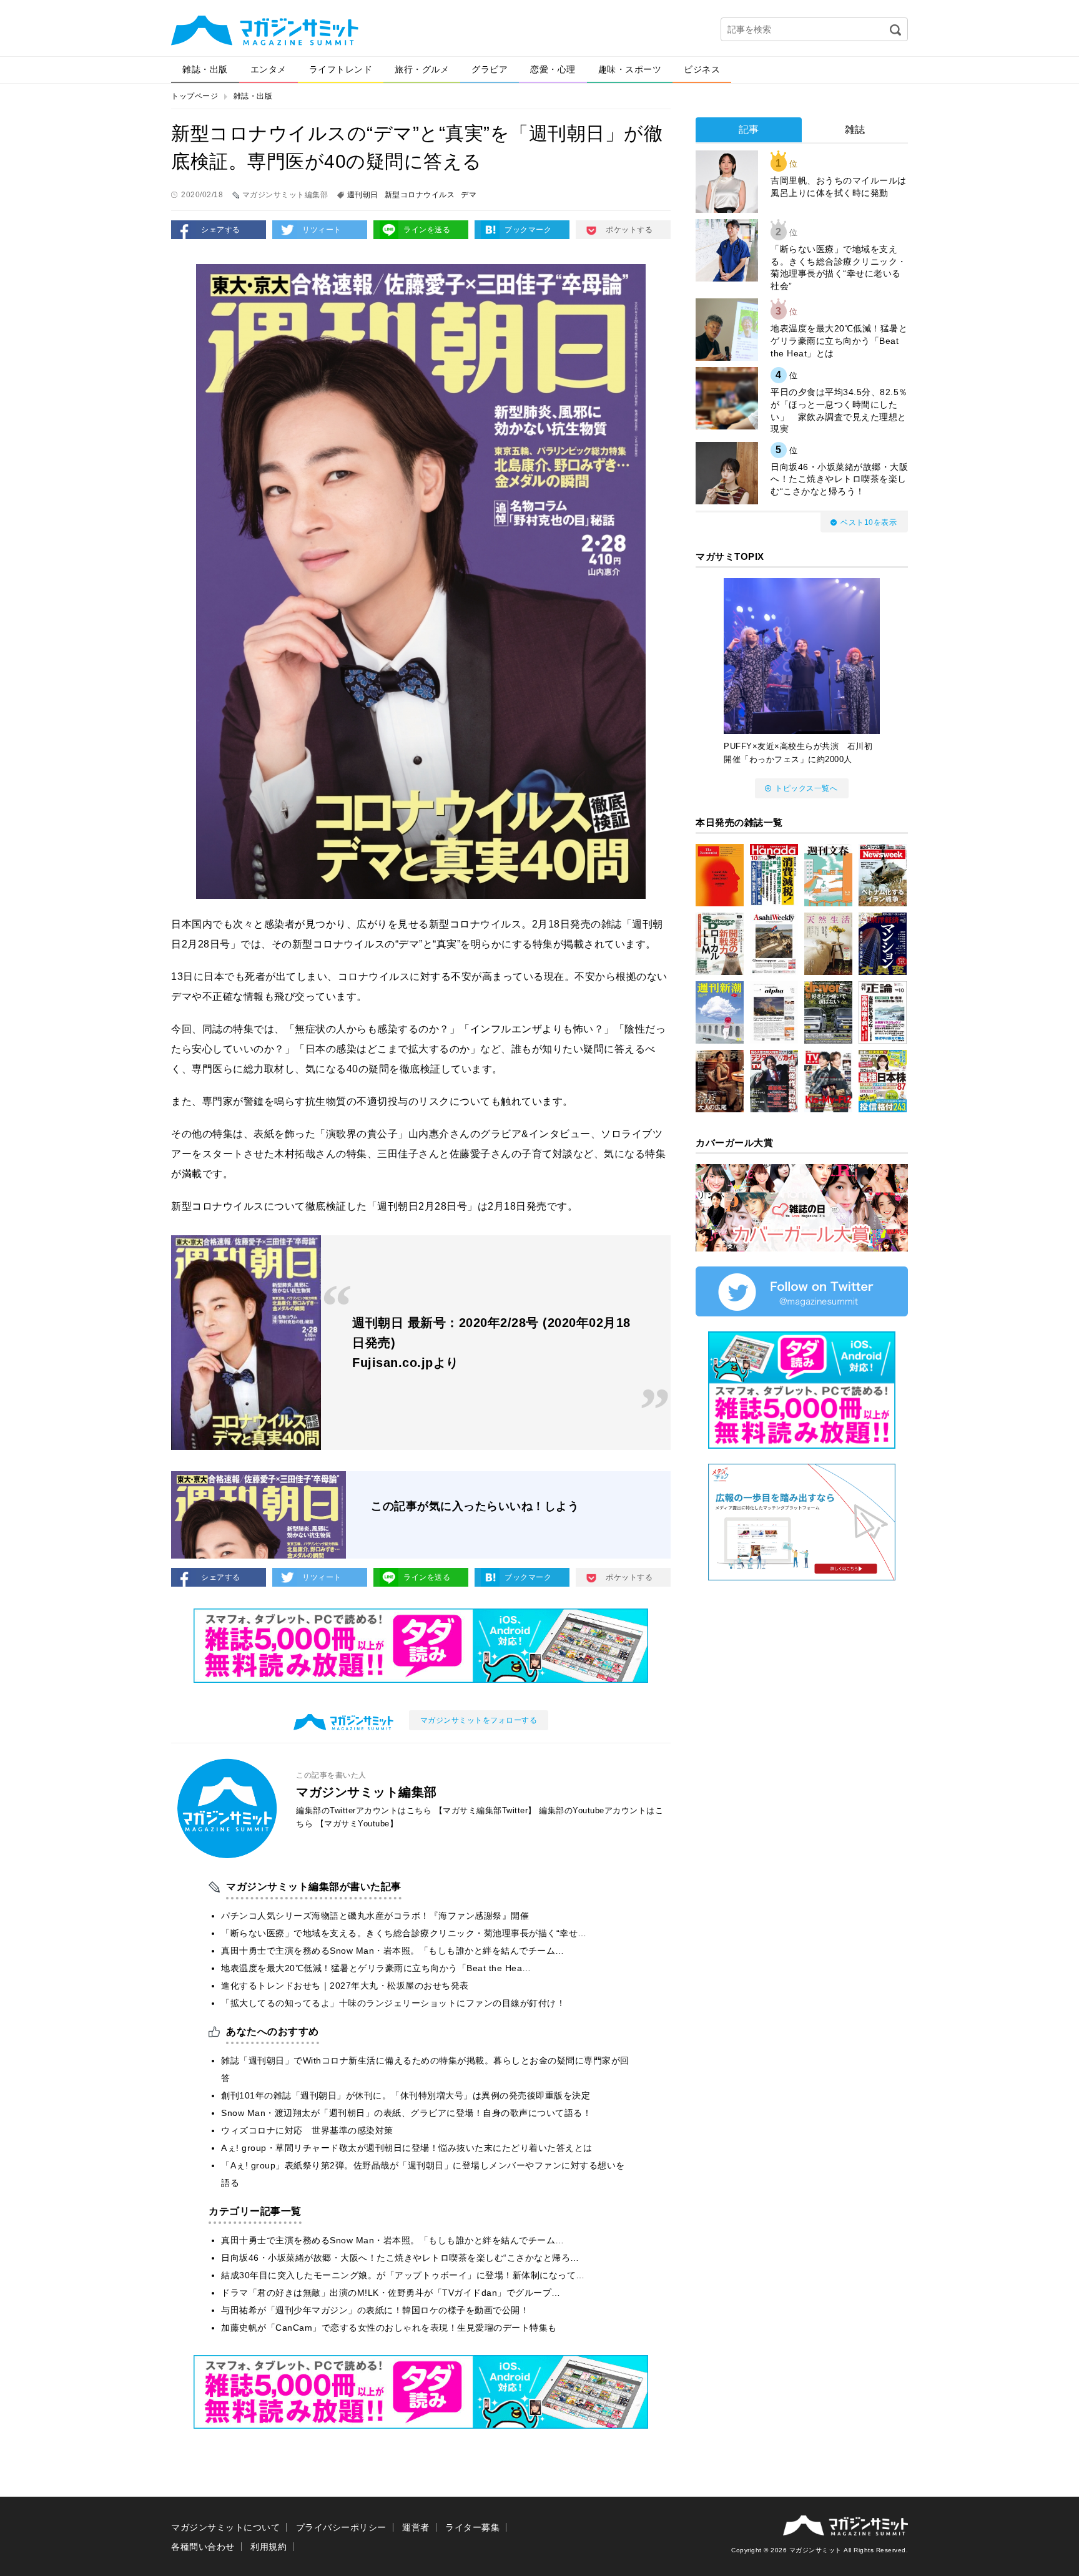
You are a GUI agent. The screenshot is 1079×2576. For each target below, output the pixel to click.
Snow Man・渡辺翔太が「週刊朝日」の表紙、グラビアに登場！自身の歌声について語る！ (406, 2113)
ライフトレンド (341, 69)
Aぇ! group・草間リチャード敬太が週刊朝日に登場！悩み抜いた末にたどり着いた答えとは (407, 2148)
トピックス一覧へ (806, 788)
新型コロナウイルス (420, 195)
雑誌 (855, 130)
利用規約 (269, 2547)
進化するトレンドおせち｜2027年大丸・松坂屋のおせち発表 (345, 1986)
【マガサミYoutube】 (357, 1824)
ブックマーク (528, 230)
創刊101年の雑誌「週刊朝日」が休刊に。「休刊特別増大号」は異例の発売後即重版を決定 (406, 2095)
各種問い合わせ (203, 2547)
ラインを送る (427, 230)
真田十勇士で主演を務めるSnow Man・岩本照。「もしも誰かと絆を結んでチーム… (393, 1951)
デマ (469, 195)
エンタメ (269, 69)
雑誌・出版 (205, 69)
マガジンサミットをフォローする (479, 1720)
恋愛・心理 (553, 69)
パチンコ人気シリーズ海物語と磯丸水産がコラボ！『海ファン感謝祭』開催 (375, 1916)
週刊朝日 (363, 195)
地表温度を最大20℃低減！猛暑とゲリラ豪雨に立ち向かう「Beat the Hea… (376, 1968)
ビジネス (702, 69)
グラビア (490, 69)
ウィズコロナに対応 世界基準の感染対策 (307, 2130)
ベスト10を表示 (869, 522)
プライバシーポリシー (341, 2527)
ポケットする (629, 230)
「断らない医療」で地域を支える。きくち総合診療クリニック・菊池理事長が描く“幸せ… (404, 1933)
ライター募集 (472, 2527)
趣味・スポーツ (630, 69)
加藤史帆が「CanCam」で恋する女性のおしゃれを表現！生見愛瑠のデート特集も (389, 2328)
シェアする (221, 230)
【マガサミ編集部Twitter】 (485, 1810)
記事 (749, 130)
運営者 (416, 2527)
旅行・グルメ (422, 69)
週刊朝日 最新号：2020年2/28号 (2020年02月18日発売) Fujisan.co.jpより (491, 1343)
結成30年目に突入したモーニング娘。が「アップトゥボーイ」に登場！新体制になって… (403, 2275)
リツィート (322, 230)
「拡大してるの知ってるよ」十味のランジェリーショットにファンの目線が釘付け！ (393, 2003)
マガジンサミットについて (225, 2527)
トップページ (195, 96)
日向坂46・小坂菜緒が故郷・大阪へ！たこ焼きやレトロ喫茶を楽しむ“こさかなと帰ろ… (400, 2258)
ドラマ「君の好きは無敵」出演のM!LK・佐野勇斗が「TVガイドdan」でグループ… (391, 2293)
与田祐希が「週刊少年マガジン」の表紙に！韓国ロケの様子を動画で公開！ (375, 2310)
